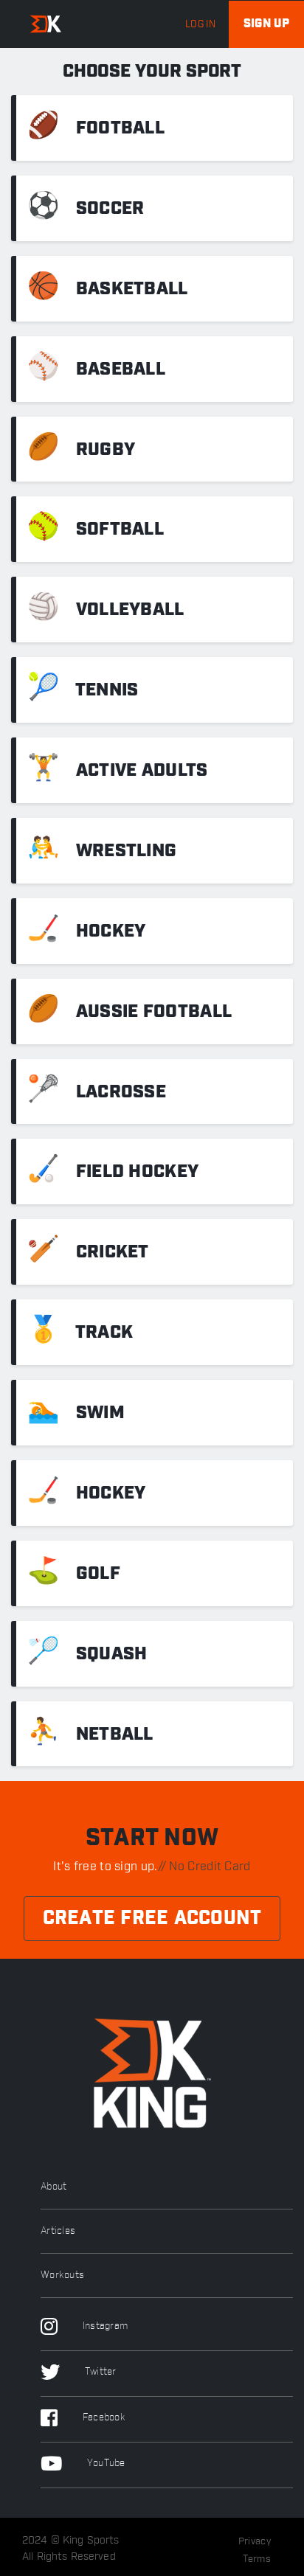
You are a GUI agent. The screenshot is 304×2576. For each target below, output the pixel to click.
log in (200, 24)
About (54, 2187)
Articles (58, 2231)
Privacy (255, 2541)
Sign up (266, 24)
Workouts (62, 2275)
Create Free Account (152, 1919)
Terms (257, 2559)
